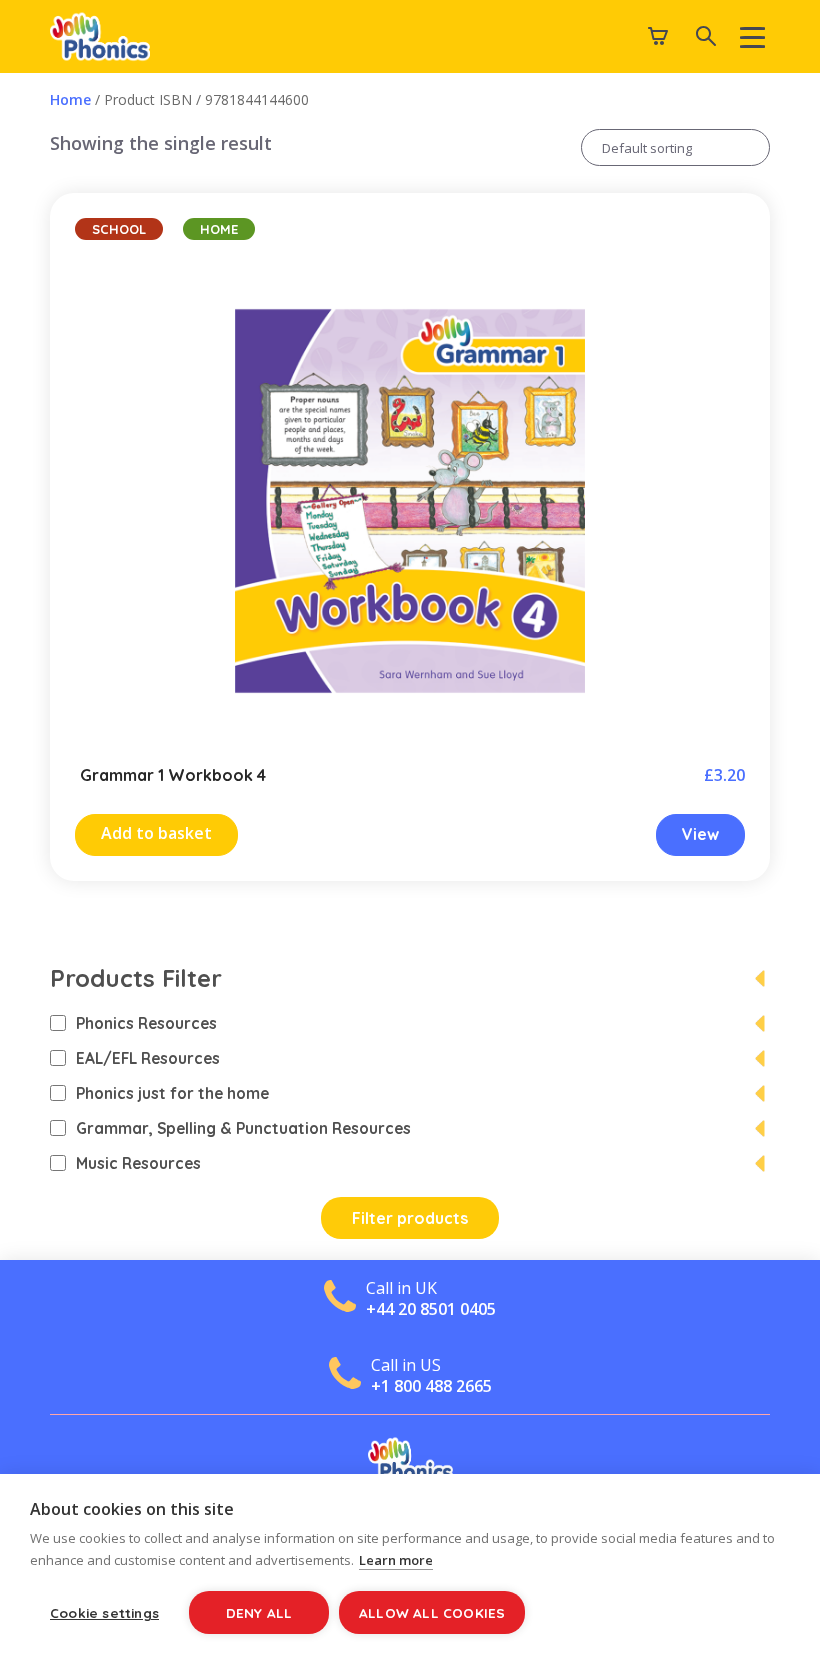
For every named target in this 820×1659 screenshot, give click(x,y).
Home (70, 99)
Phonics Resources (146, 1023)
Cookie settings (104, 1612)
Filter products (410, 1218)
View (700, 834)
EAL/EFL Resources (148, 1058)
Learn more (396, 1560)
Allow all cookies (432, 1612)
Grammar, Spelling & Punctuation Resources (243, 1128)
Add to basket (156, 833)
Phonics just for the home (172, 1093)
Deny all (259, 1612)
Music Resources (138, 1163)
